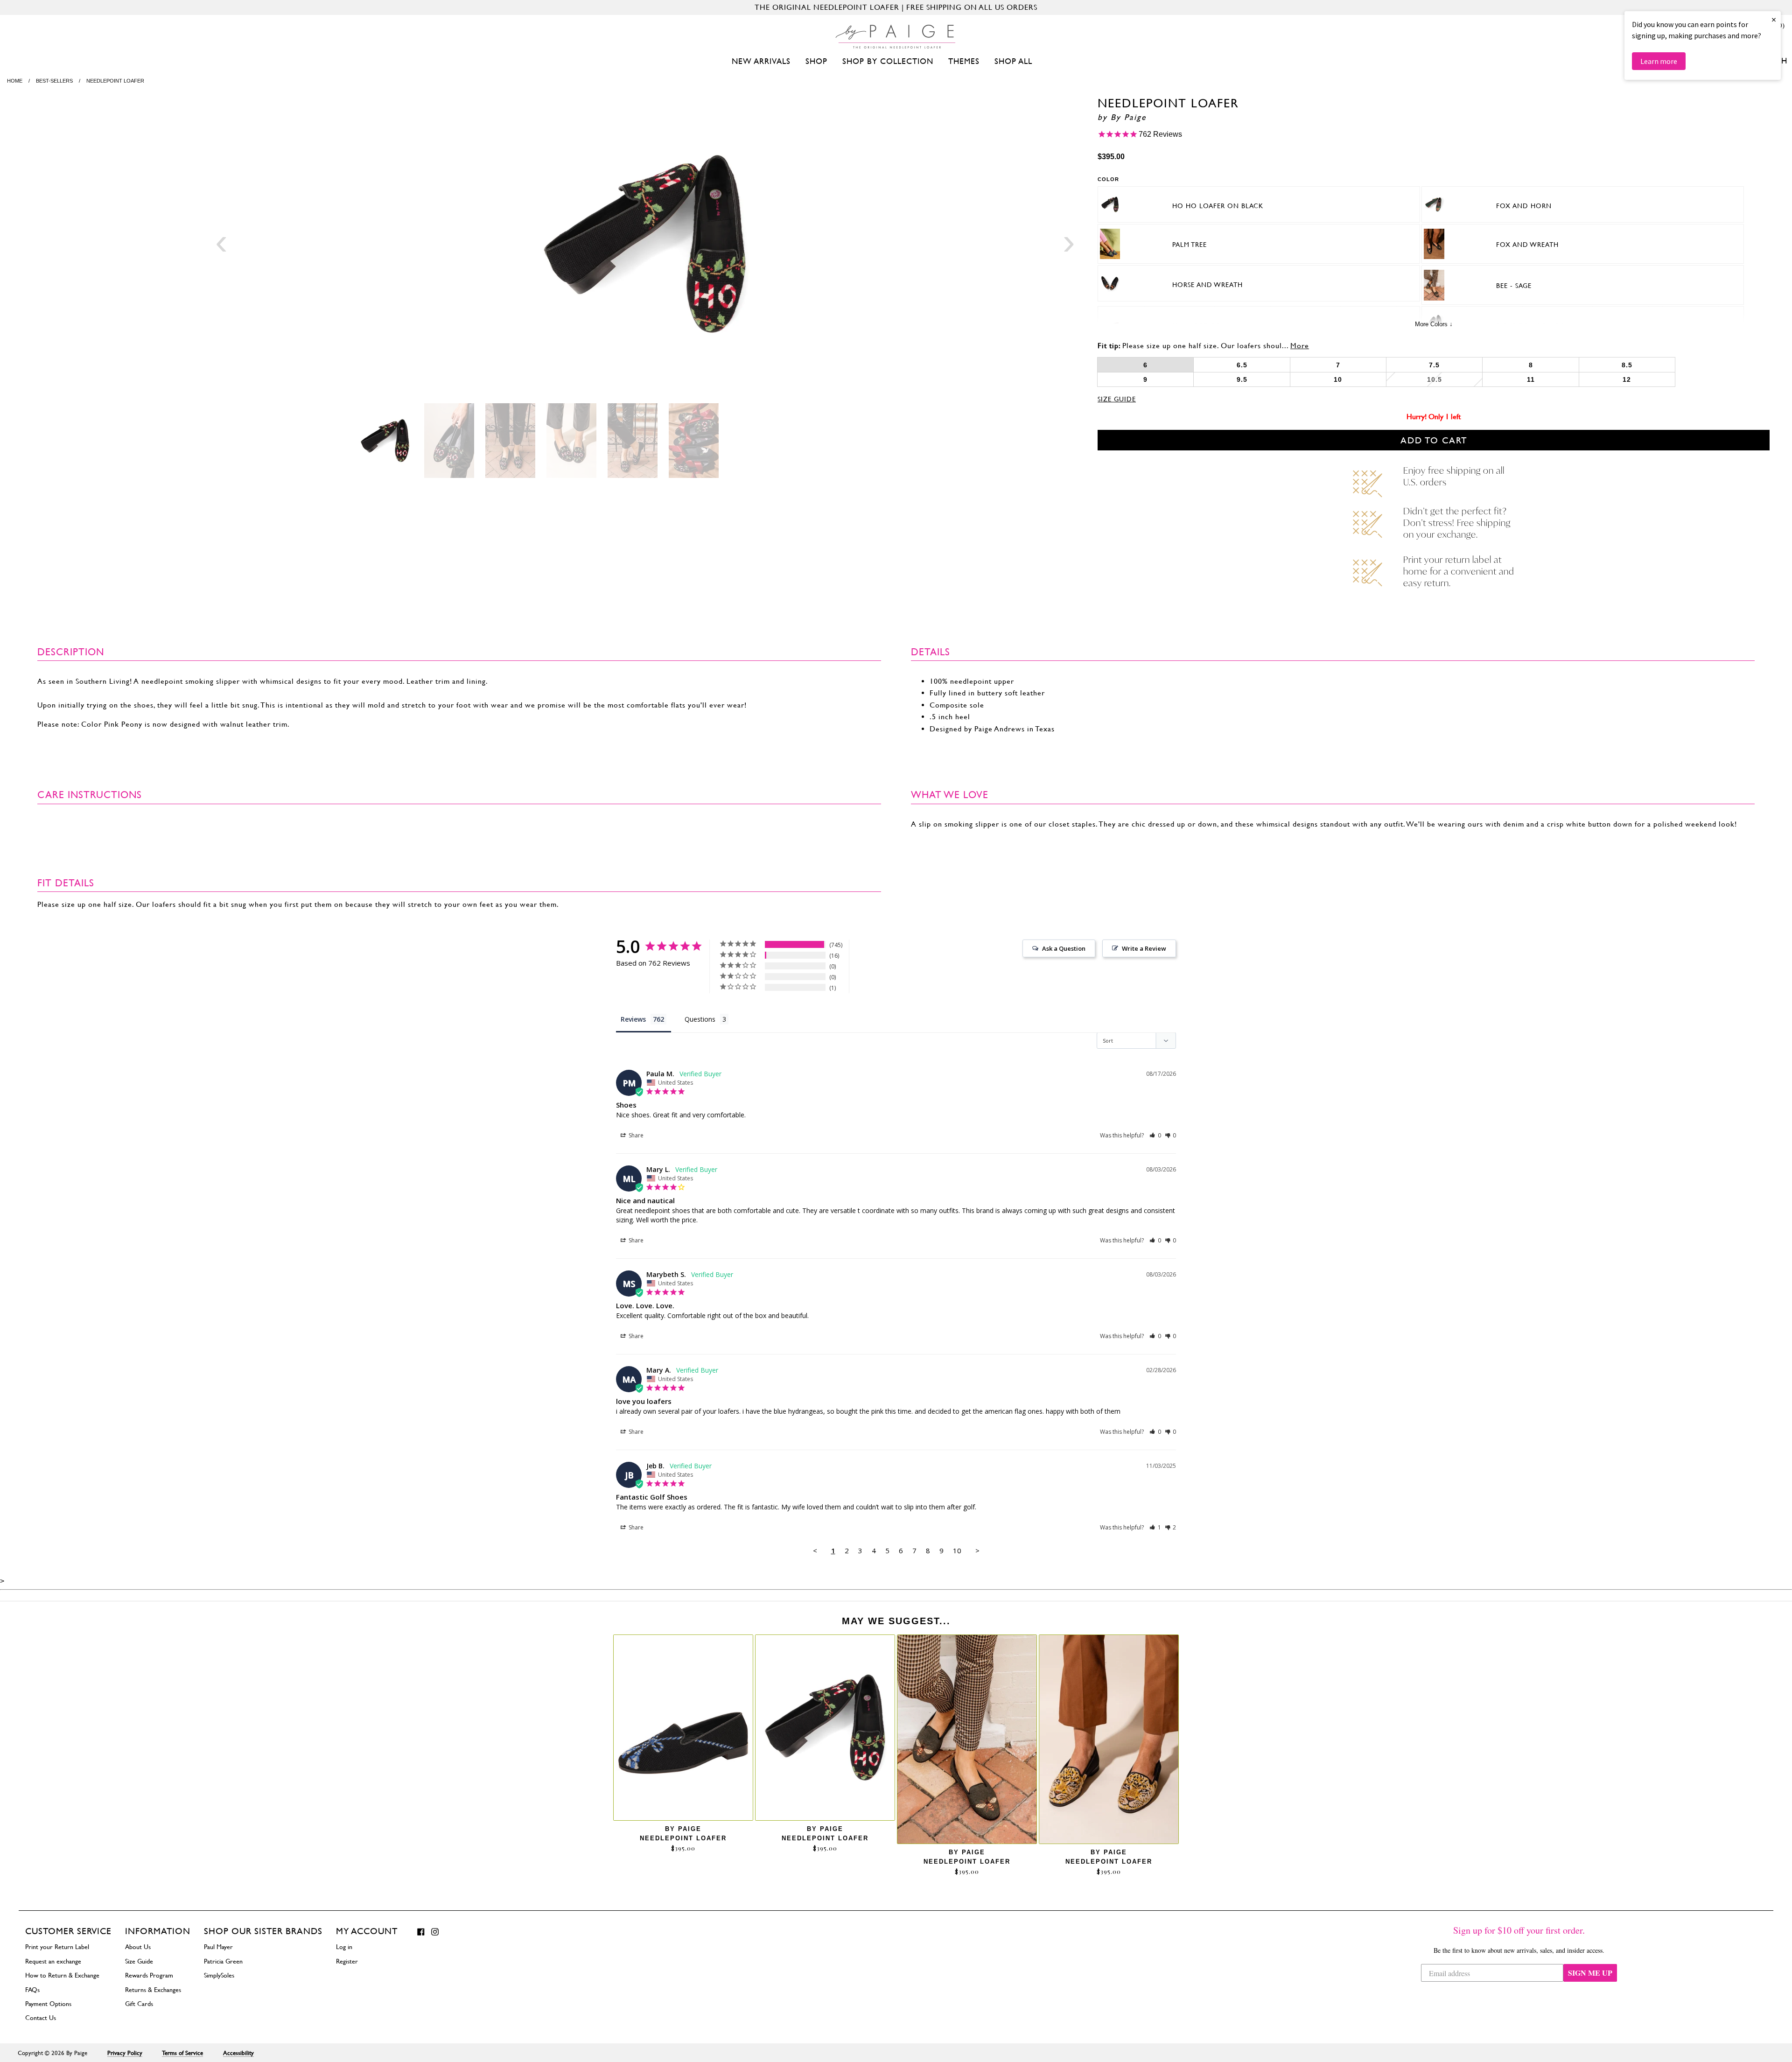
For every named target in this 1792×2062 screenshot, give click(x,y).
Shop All (1013, 61)
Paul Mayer (218, 1947)
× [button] (1774, 19)
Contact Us (41, 2018)
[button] (1155, 1135)
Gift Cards (139, 2004)
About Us (138, 1947)
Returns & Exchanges (153, 1990)
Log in (344, 1947)
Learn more (1659, 61)
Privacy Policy (125, 2053)
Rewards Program (149, 1975)
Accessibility (238, 2053)
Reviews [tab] (633, 1019)
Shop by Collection (888, 61)
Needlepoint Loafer (683, 1838)
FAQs (32, 1990)
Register (347, 1961)
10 (957, 1550)
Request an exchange (53, 1961)
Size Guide (1117, 399)
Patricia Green (223, 1961)
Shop (816, 61)
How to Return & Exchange (62, 1975)
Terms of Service (182, 2053)
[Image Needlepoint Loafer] (645, 245)
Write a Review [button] (1144, 948)
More (1300, 346)
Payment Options (48, 2004)
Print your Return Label (57, 1947)
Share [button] (635, 1135)
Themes (964, 61)
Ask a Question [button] (1064, 948)
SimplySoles (219, 1975)
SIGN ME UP (1590, 1973)
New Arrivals (761, 61)
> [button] (977, 1550)
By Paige (1128, 117)
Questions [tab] (700, 1019)
